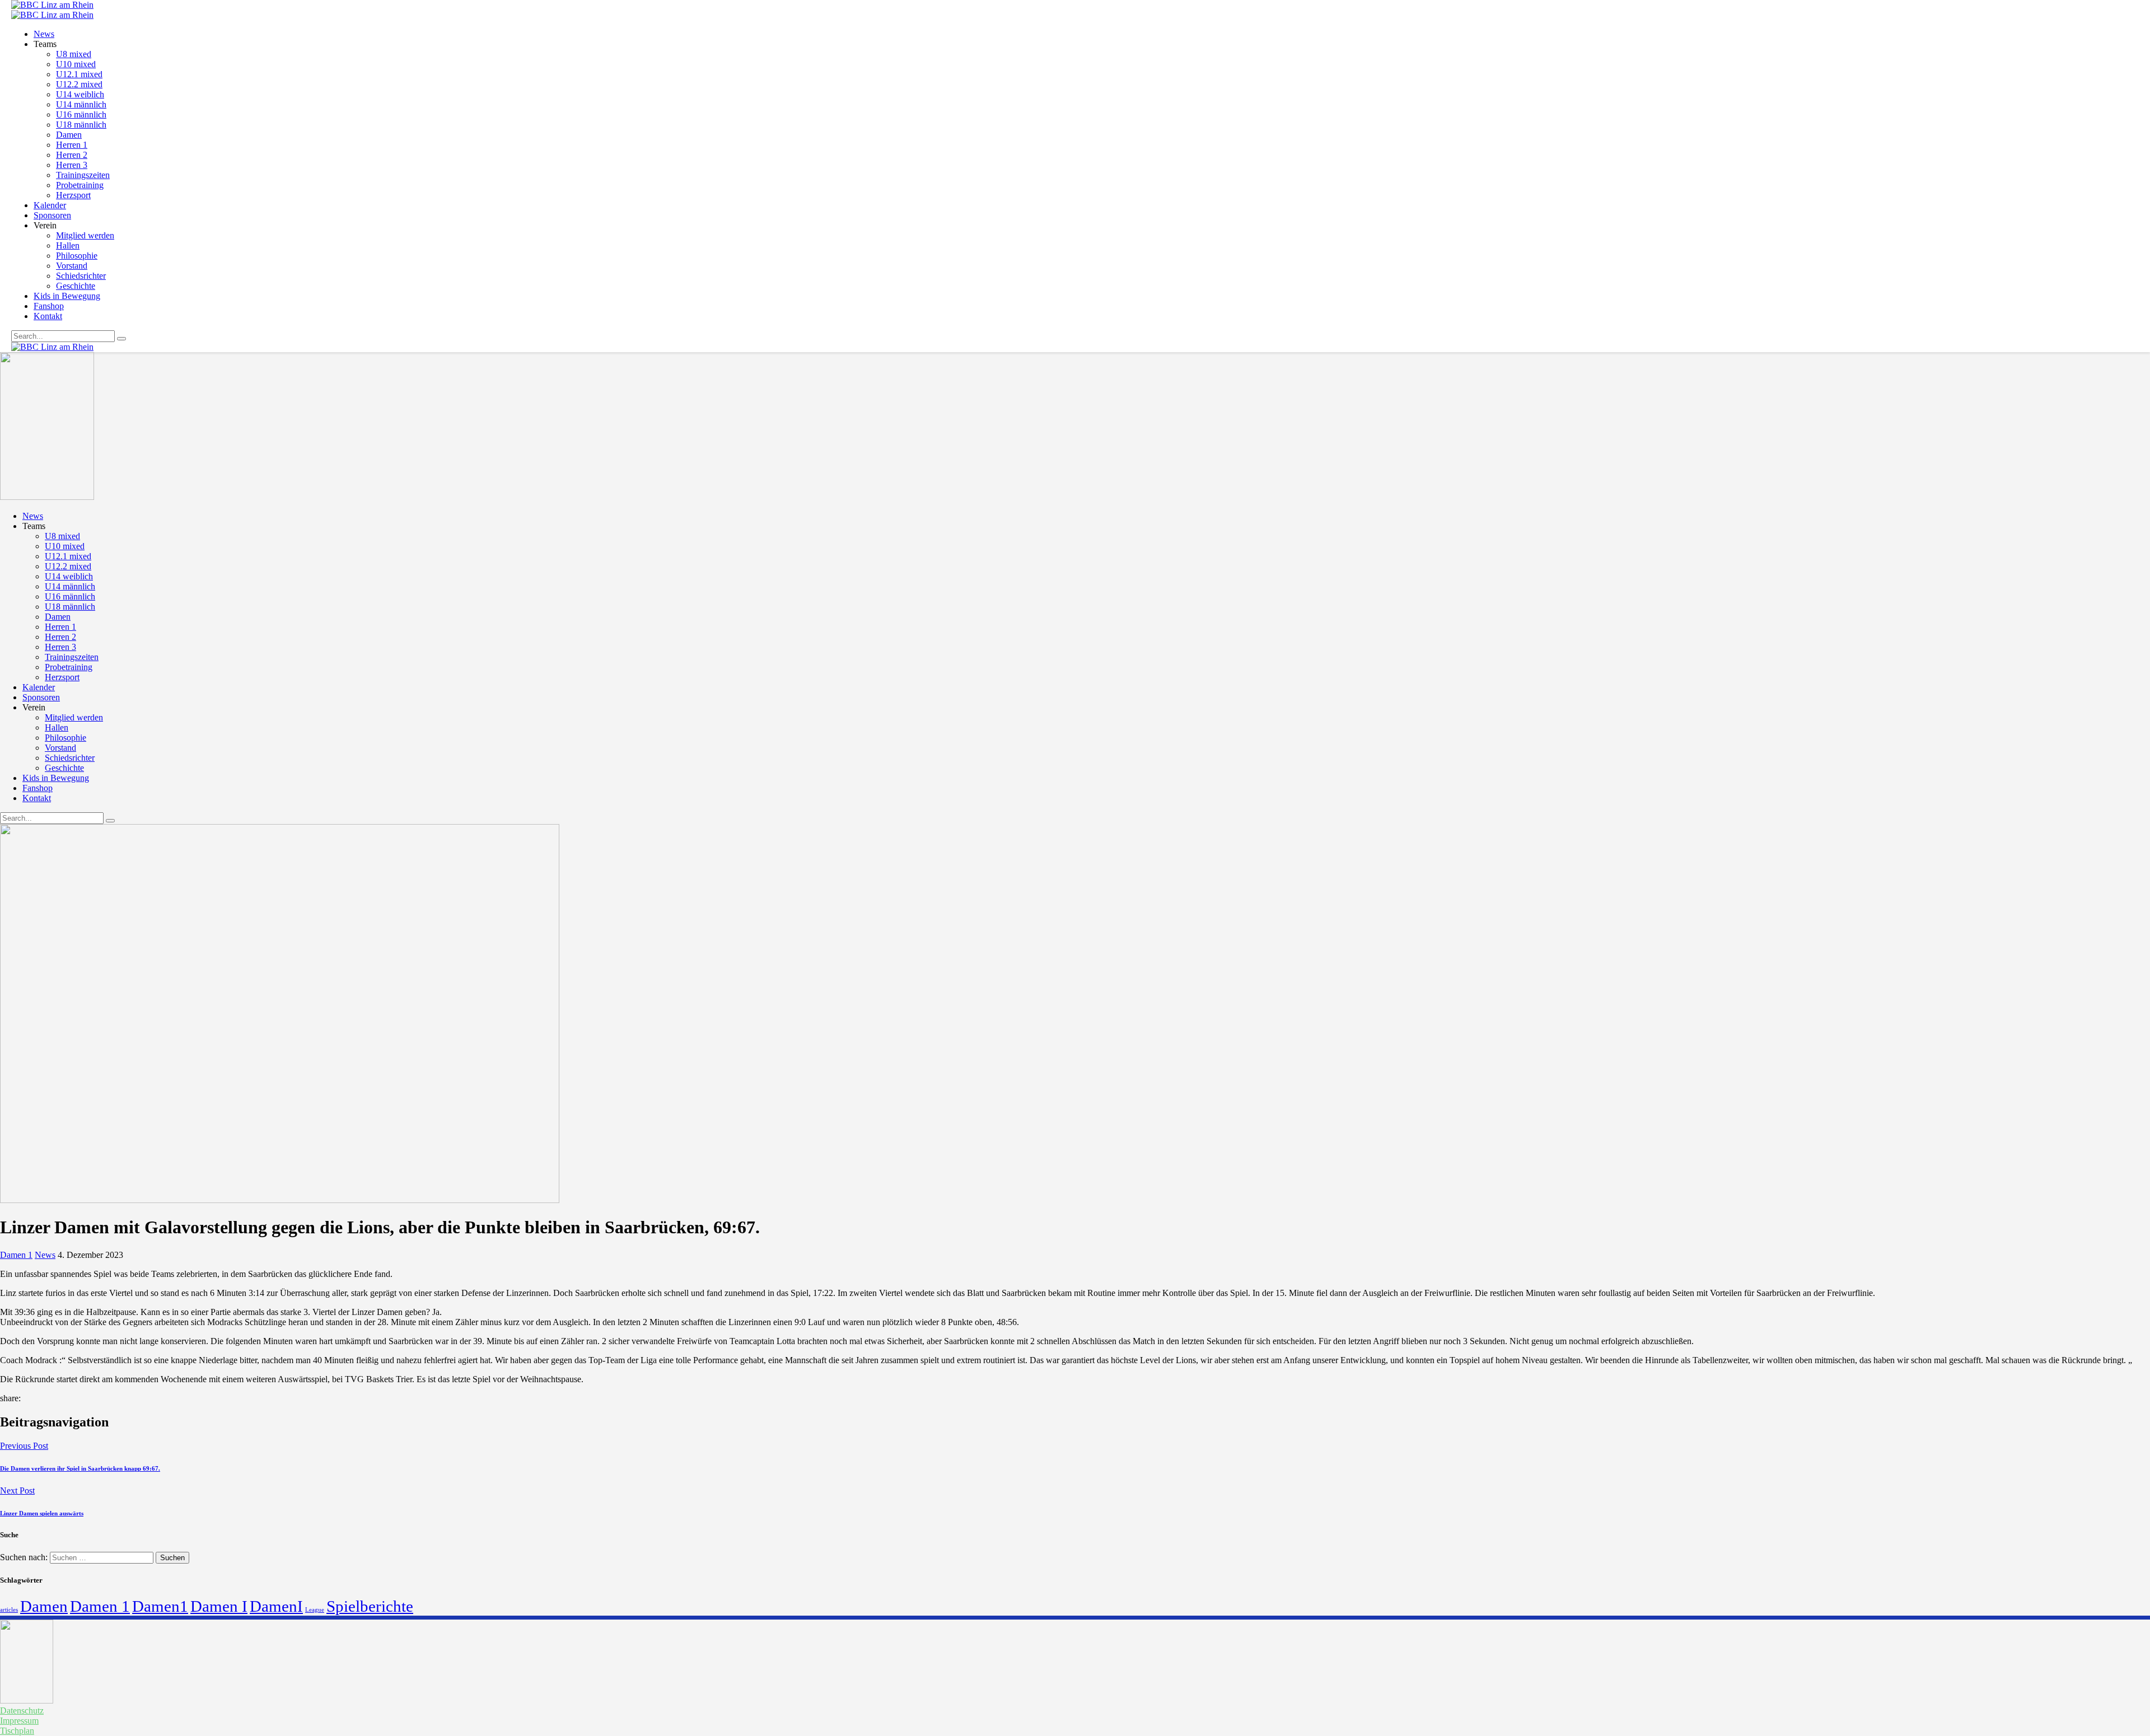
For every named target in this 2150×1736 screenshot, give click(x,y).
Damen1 (160, 1606)
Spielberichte (370, 1606)
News (45, 1255)
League (315, 1610)
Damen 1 (16, 1255)
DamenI (276, 1606)
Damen (44, 1606)
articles (9, 1610)
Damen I (219, 1606)
